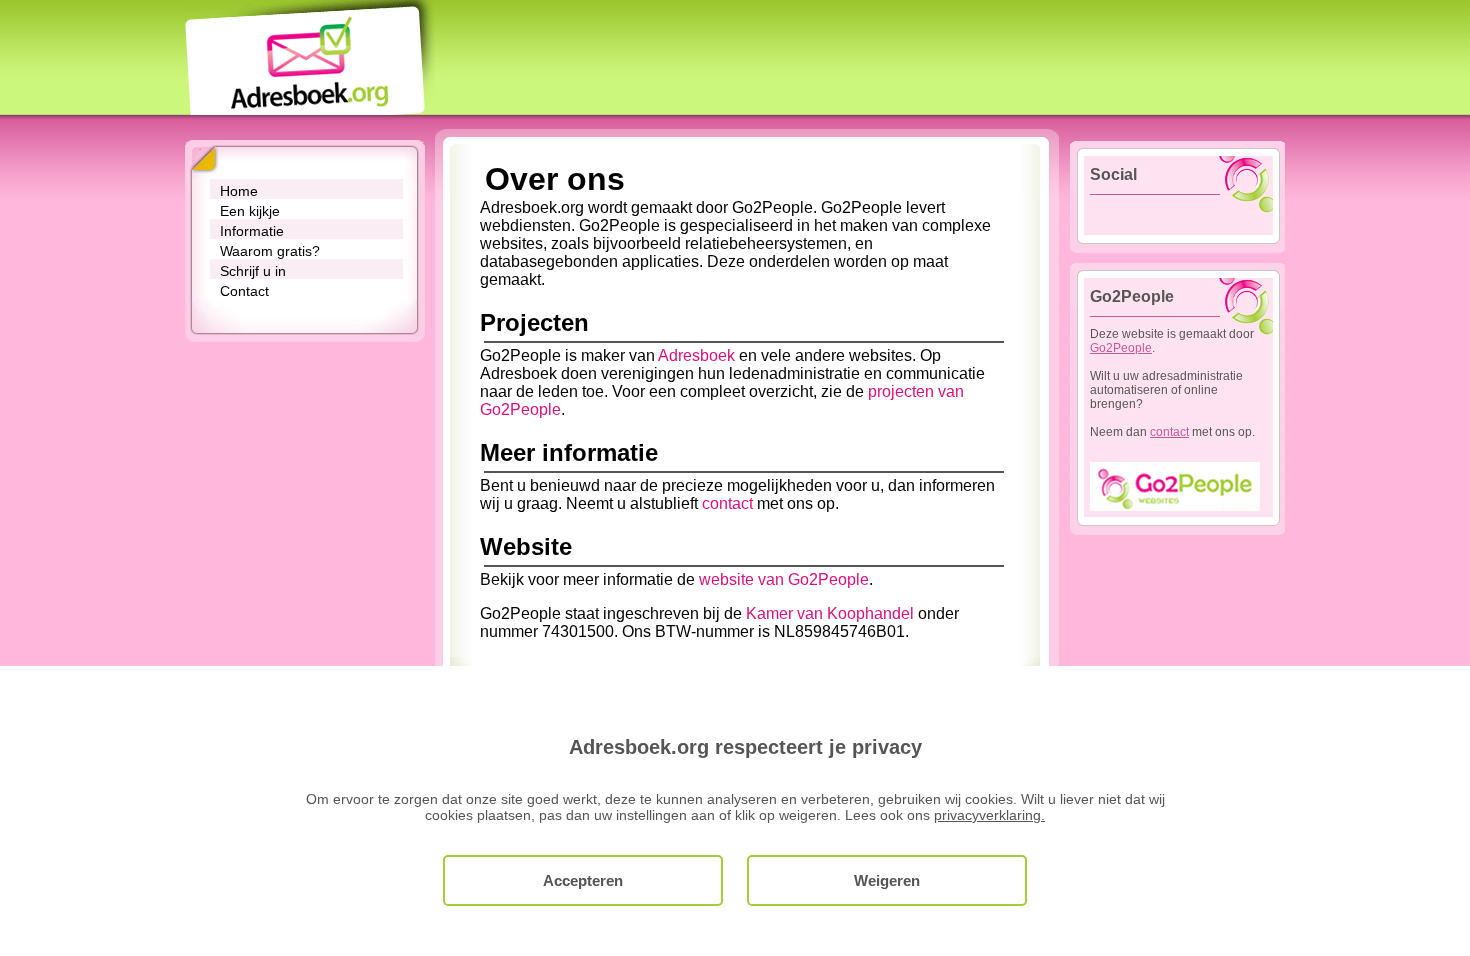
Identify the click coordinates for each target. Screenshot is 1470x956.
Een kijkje (250, 211)
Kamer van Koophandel (830, 613)
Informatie (252, 231)
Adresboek (696, 355)
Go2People (1121, 348)
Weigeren (887, 880)
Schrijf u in (253, 271)
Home (239, 191)
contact (727, 503)
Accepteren (583, 880)
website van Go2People (784, 579)
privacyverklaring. (989, 815)
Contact (244, 291)
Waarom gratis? (270, 251)
